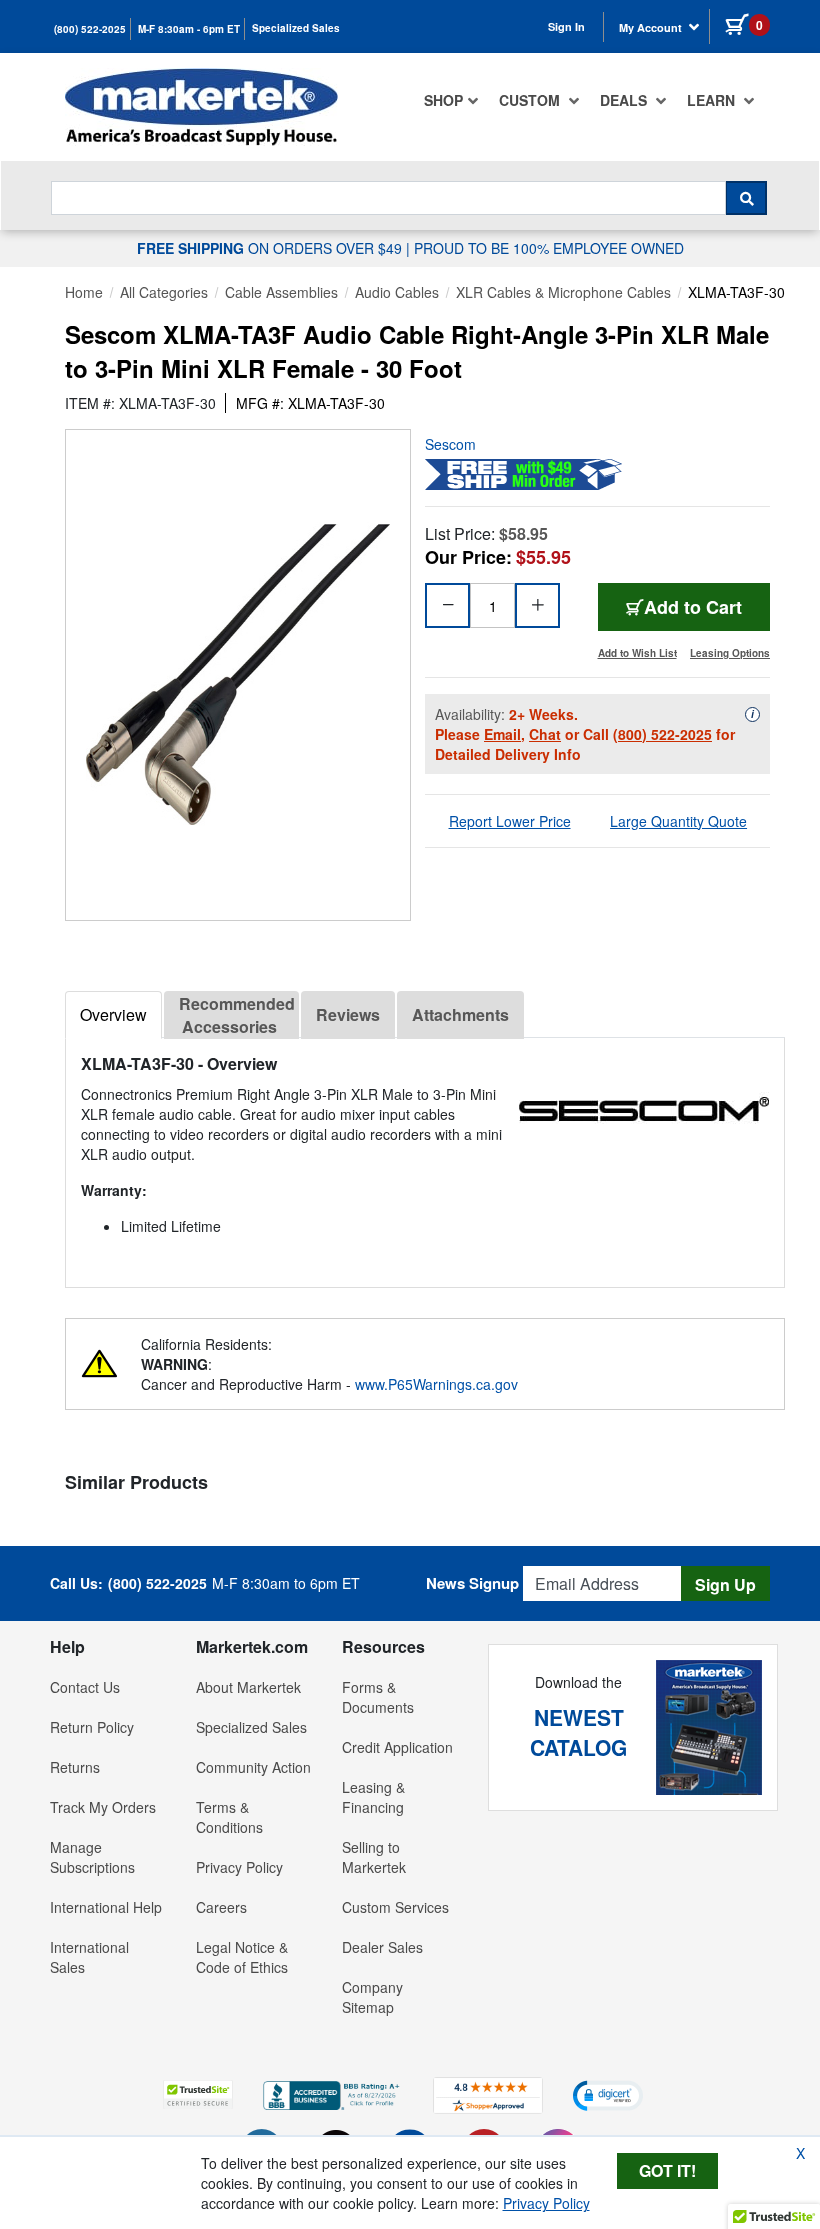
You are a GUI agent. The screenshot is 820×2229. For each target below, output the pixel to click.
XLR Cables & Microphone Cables (563, 292)
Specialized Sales (296, 28)
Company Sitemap (372, 1997)
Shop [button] (443, 100)
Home (84, 292)
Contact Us (85, 1687)
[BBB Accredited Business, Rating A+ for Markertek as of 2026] (333, 2093)
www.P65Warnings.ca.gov (436, 1384)
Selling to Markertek (374, 1857)
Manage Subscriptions (92, 1857)
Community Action (253, 1767)
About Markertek (248, 1687)
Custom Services (395, 1907)
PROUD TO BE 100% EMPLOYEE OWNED (549, 248)
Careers (221, 1907)
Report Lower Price (510, 821)
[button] (198, 2094)
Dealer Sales (382, 1947)
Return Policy (92, 1727)
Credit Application (397, 1747)
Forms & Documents (378, 1697)
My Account (652, 27)
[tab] (113, 1015)
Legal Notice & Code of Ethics (242, 1957)
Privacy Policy (239, 1867)
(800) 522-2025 (90, 29)
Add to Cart (693, 607)
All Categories (164, 292)
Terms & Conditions (229, 1817)
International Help (106, 1907)
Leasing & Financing (373, 1797)
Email (502, 734)
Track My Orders (103, 1807)
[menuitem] (451, 100)
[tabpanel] (425, 1154)
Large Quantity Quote (678, 821)
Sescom (450, 444)
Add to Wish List (637, 653)
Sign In (566, 26)
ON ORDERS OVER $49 (271, 248)
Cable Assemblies (281, 292)
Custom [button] (531, 100)
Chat (545, 734)
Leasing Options (730, 653)
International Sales (89, 1957)
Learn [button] (713, 100)
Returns (75, 1767)
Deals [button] (625, 100)
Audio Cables (397, 292)
